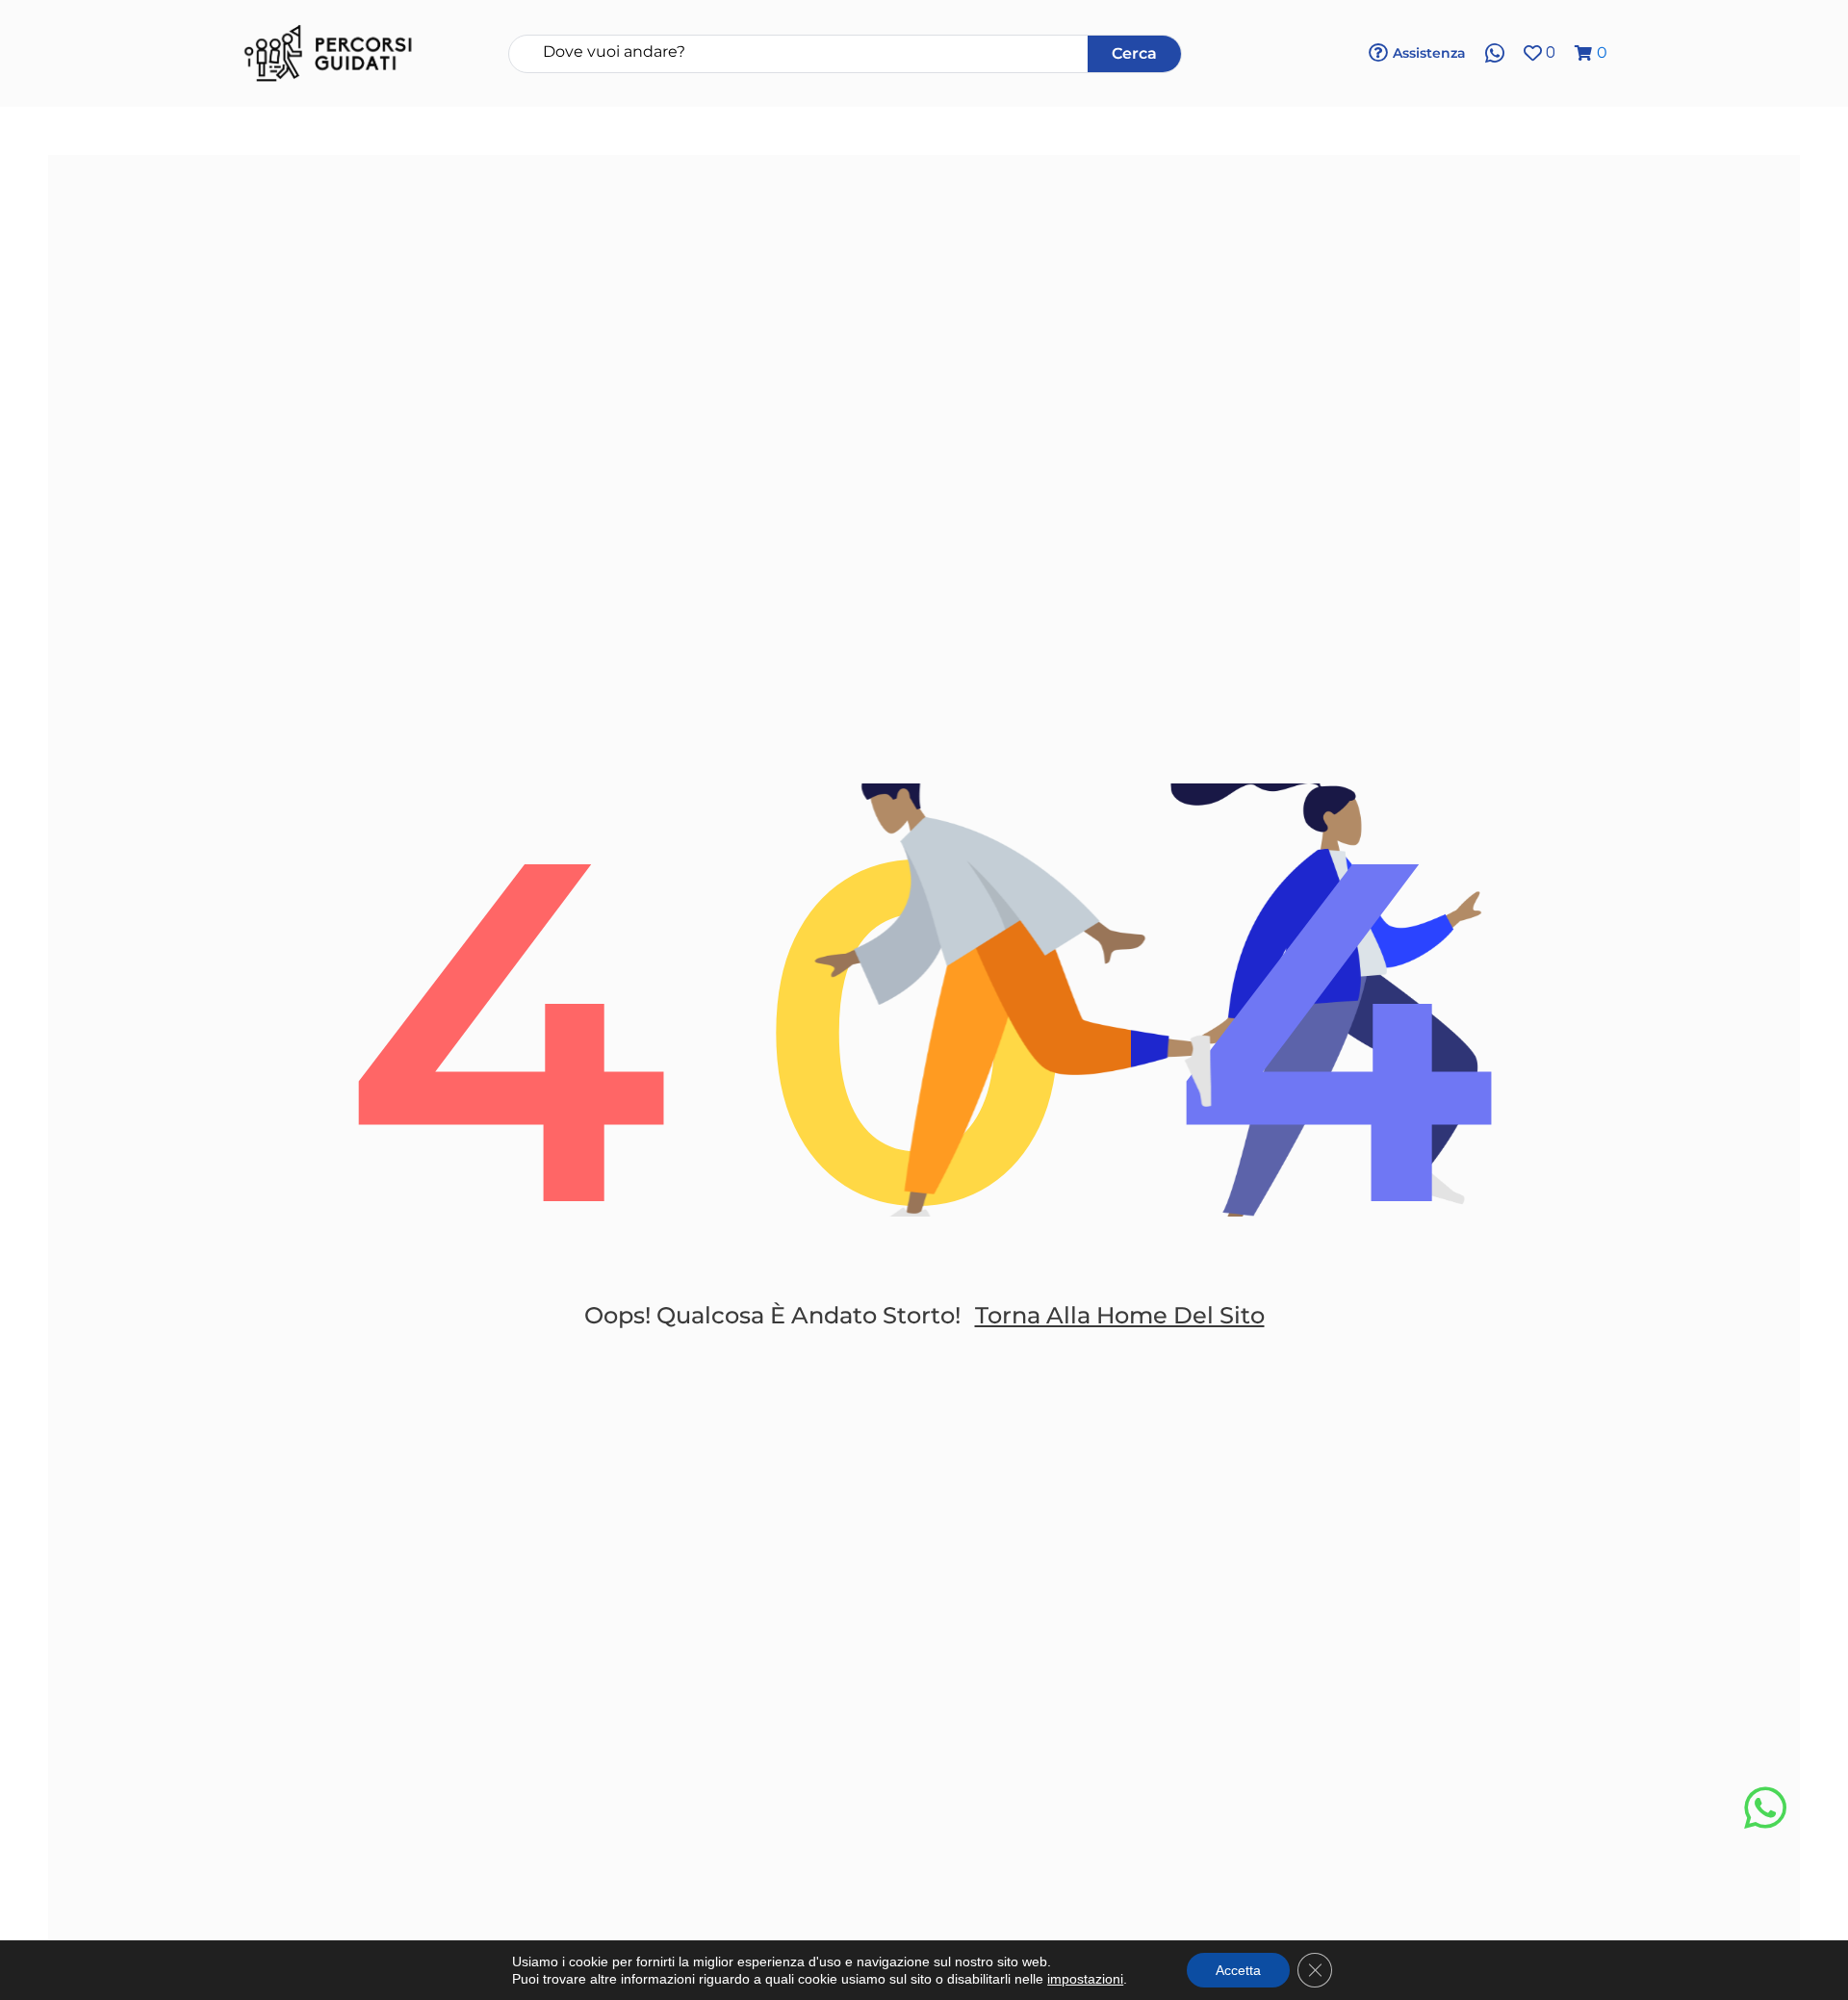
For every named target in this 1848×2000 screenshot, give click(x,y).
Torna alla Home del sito (1120, 1315)
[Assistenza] (1378, 53)
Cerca (1134, 53)
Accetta (1238, 1970)
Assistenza (1429, 53)
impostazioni (1085, 1979)
